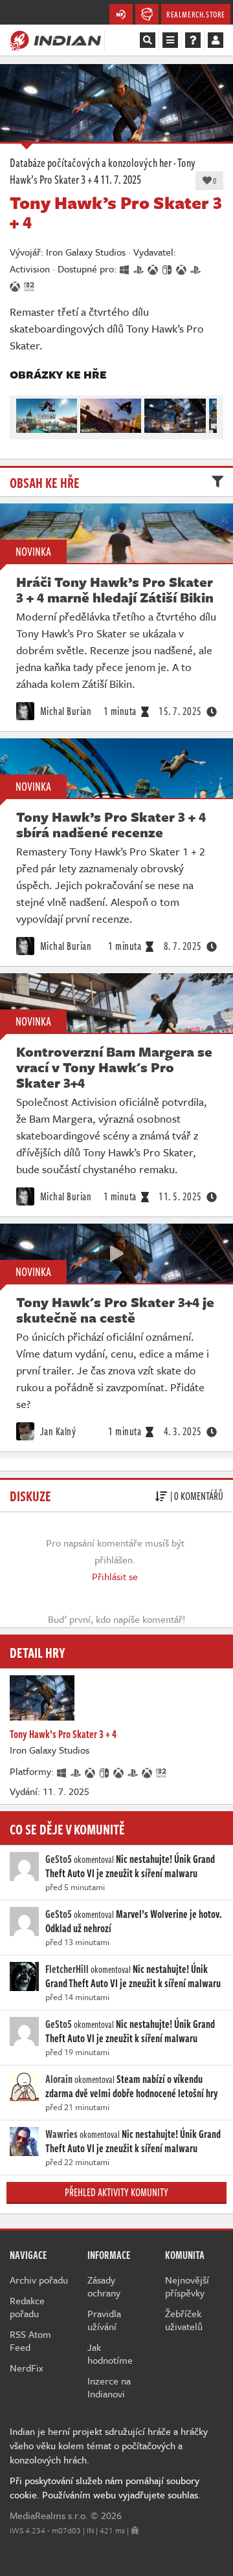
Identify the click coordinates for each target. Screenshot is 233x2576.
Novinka (33, 551)
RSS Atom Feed (30, 2340)
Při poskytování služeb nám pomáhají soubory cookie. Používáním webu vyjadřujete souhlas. (105, 2487)
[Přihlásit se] (216, 40)
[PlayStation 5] (133, 1771)
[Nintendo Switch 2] (162, 1771)
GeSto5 (59, 1859)
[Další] (208, 413)
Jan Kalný (57, 1431)
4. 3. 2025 (183, 1431)
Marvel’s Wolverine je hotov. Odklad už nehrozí (134, 1921)
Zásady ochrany (104, 2286)
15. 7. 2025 (180, 711)
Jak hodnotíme (110, 2353)
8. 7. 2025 (183, 946)
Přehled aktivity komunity (116, 2192)
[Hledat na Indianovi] (148, 40)
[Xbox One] (91, 1771)
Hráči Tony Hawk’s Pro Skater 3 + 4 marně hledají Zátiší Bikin (115, 589)
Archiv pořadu (39, 2280)
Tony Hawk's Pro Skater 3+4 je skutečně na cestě (115, 1310)
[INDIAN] (55, 39)
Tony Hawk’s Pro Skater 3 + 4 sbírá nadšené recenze (111, 824)
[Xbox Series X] (119, 1771)
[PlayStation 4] (76, 1771)
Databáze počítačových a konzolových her (91, 162)
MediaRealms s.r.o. (49, 2515)
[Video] (116, 1253)
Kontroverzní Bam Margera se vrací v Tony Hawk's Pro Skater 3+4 (114, 1067)
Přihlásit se (115, 1576)
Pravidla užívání (104, 2320)
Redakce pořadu (27, 2307)
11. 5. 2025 (180, 1196)
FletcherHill (67, 1969)
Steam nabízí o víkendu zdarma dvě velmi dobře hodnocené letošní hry (132, 2086)
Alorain (59, 2079)
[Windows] (62, 1771)
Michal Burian (64, 711)
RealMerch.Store (196, 14)
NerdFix (27, 2368)
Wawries (61, 2134)
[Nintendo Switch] (105, 1771)
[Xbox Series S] (148, 1771)
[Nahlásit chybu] (135, 2530)
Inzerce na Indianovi (109, 2387)
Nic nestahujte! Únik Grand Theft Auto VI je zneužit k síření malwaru (130, 1866)
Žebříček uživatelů (184, 2320)
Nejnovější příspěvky (187, 2286)
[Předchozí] (25, 413)
